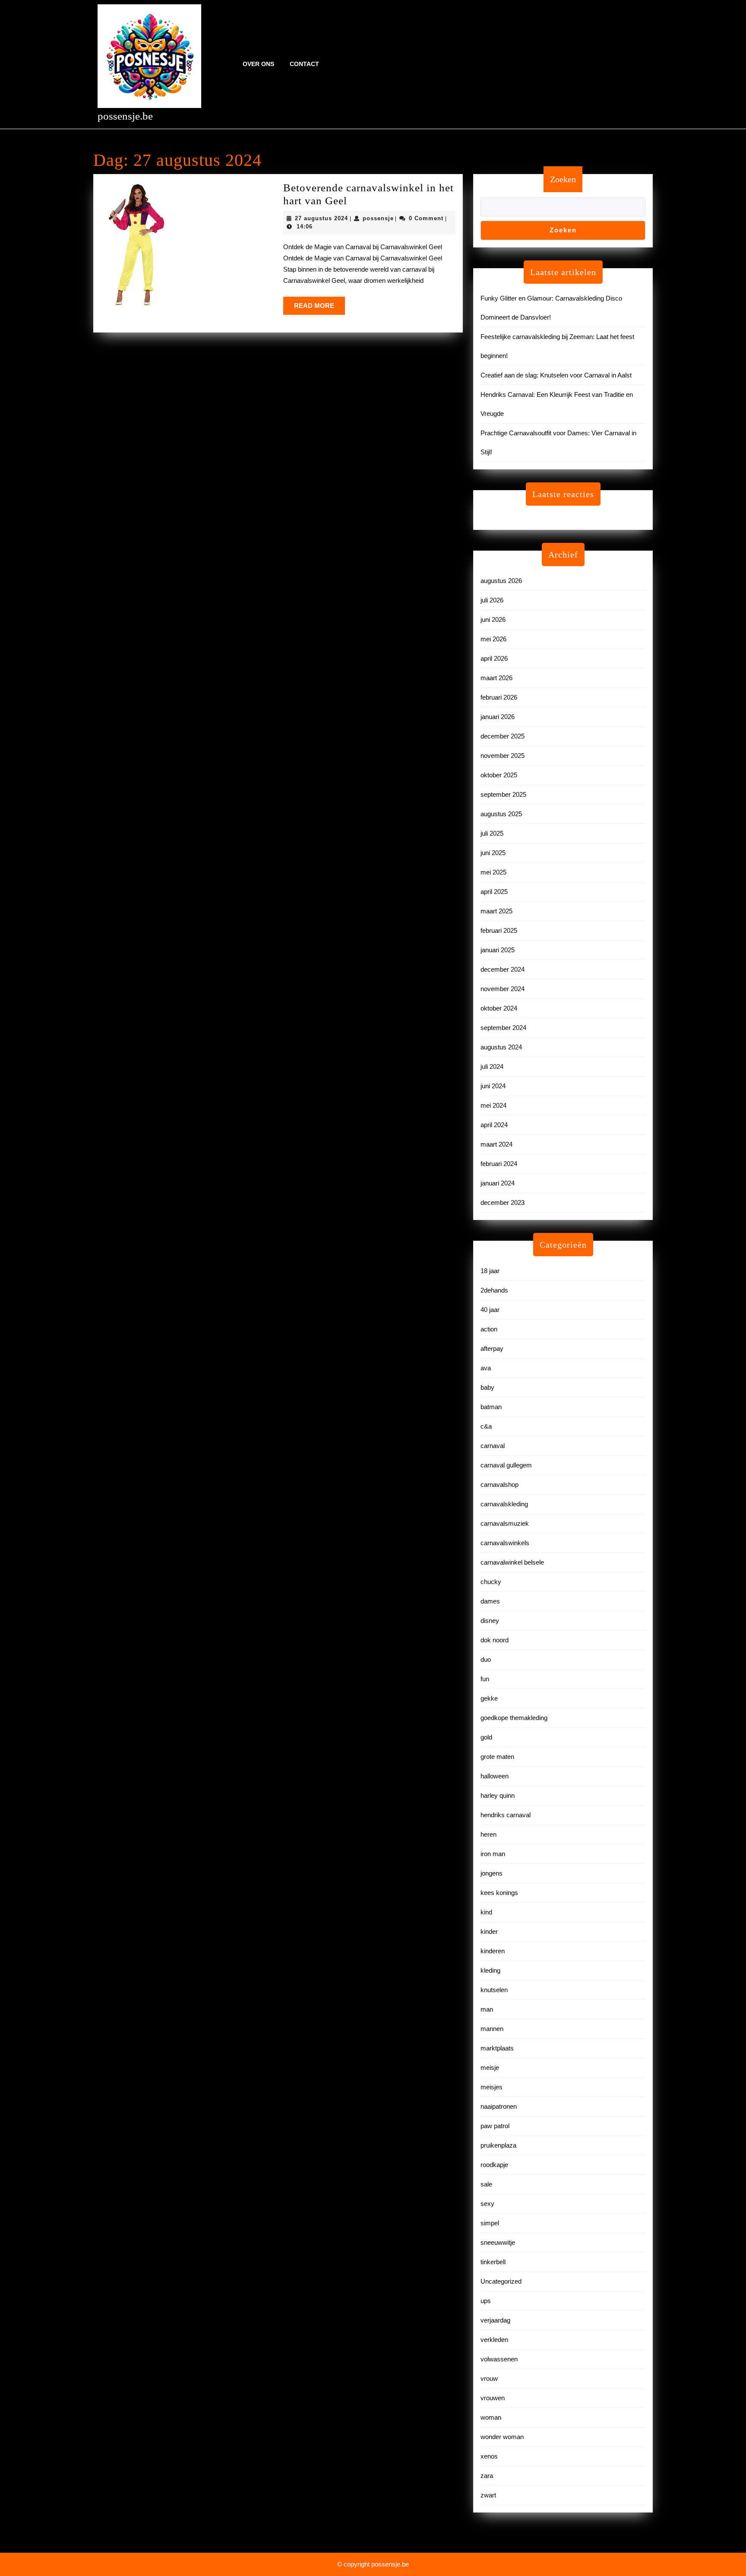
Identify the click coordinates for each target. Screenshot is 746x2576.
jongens (492, 1873)
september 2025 (503, 794)
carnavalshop (499, 1484)
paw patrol (495, 2126)
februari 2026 (499, 697)
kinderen (493, 1951)
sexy (487, 2204)
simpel (490, 2223)
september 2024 (503, 1028)
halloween (495, 1776)
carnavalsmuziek (505, 1523)
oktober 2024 (499, 1008)
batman (491, 1407)
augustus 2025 (501, 814)
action (489, 1329)
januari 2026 (498, 717)
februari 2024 (499, 1164)
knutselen (494, 1990)
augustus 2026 (501, 581)
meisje (490, 2067)
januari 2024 (498, 1183)
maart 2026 (496, 678)
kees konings (499, 1893)
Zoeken (563, 179)
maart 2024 (496, 1144)
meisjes (492, 2087)
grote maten (497, 1757)
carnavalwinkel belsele (512, 1562)
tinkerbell (493, 2262)
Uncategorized (501, 2281)
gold (486, 1737)
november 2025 (503, 756)
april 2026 (494, 658)
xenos (489, 2456)
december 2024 (503, 969)
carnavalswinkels (505, 1543)
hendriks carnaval (506, 1815)
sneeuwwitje (498, 2242)
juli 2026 (492, 600)
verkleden (494, 2340)
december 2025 (503, 736)
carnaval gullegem (506, 1465)
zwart (488, 2495)
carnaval (493, 1446)
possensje (378, 218)
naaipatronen (499, 2106)
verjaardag (495, 2320)
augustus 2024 (501, 1047)
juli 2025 (492, 833)
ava (486, 1368)
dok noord (495, 1640)
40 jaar (490, 1310)
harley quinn (498, 1795)
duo (486, 1659)
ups (486, 2301)
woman (491, 2417)
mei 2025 (493, 872)
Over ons (258, 64)
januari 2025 (498, 950)
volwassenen (499, 2359)
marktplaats (497, 2048)
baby (487, 1387)
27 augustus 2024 (321, 218)
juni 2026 (493, 619)
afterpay (492, 1348)
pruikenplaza (498, 2145)
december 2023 (503, 1202)
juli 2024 (492, 1066)
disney (490, 1621)
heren (488, 1834)
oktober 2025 (499, 775)
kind (486, 1912)
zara (487, 2476)
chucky (491, 1582)
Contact (304, 64)
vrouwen (493, 2398)
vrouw (489, 2378)
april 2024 (494, 1125)
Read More (319, 308)
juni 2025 (493, 853)
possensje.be (125, 116)
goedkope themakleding (514, 1718)
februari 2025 (499, 930)
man (487, 2009)
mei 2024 (493, 1105)
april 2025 (494, 892)
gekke (489, 1698)
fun (485, 1679)
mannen (492, 2029)
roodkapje (494, 2165)
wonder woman (502, 2437)
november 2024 (503, 989)
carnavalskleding (504, 1504)
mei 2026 (493, 639)
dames (490, 1601)
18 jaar (490, 1271)
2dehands (494, 1290)
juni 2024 (493, 1086)
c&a (486, 1426)
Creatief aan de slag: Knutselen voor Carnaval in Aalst (556, 375)
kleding (490, 1970)
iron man (493, 1854)
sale (486, 2184)
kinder (489, 1931)
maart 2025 (496, 911)
